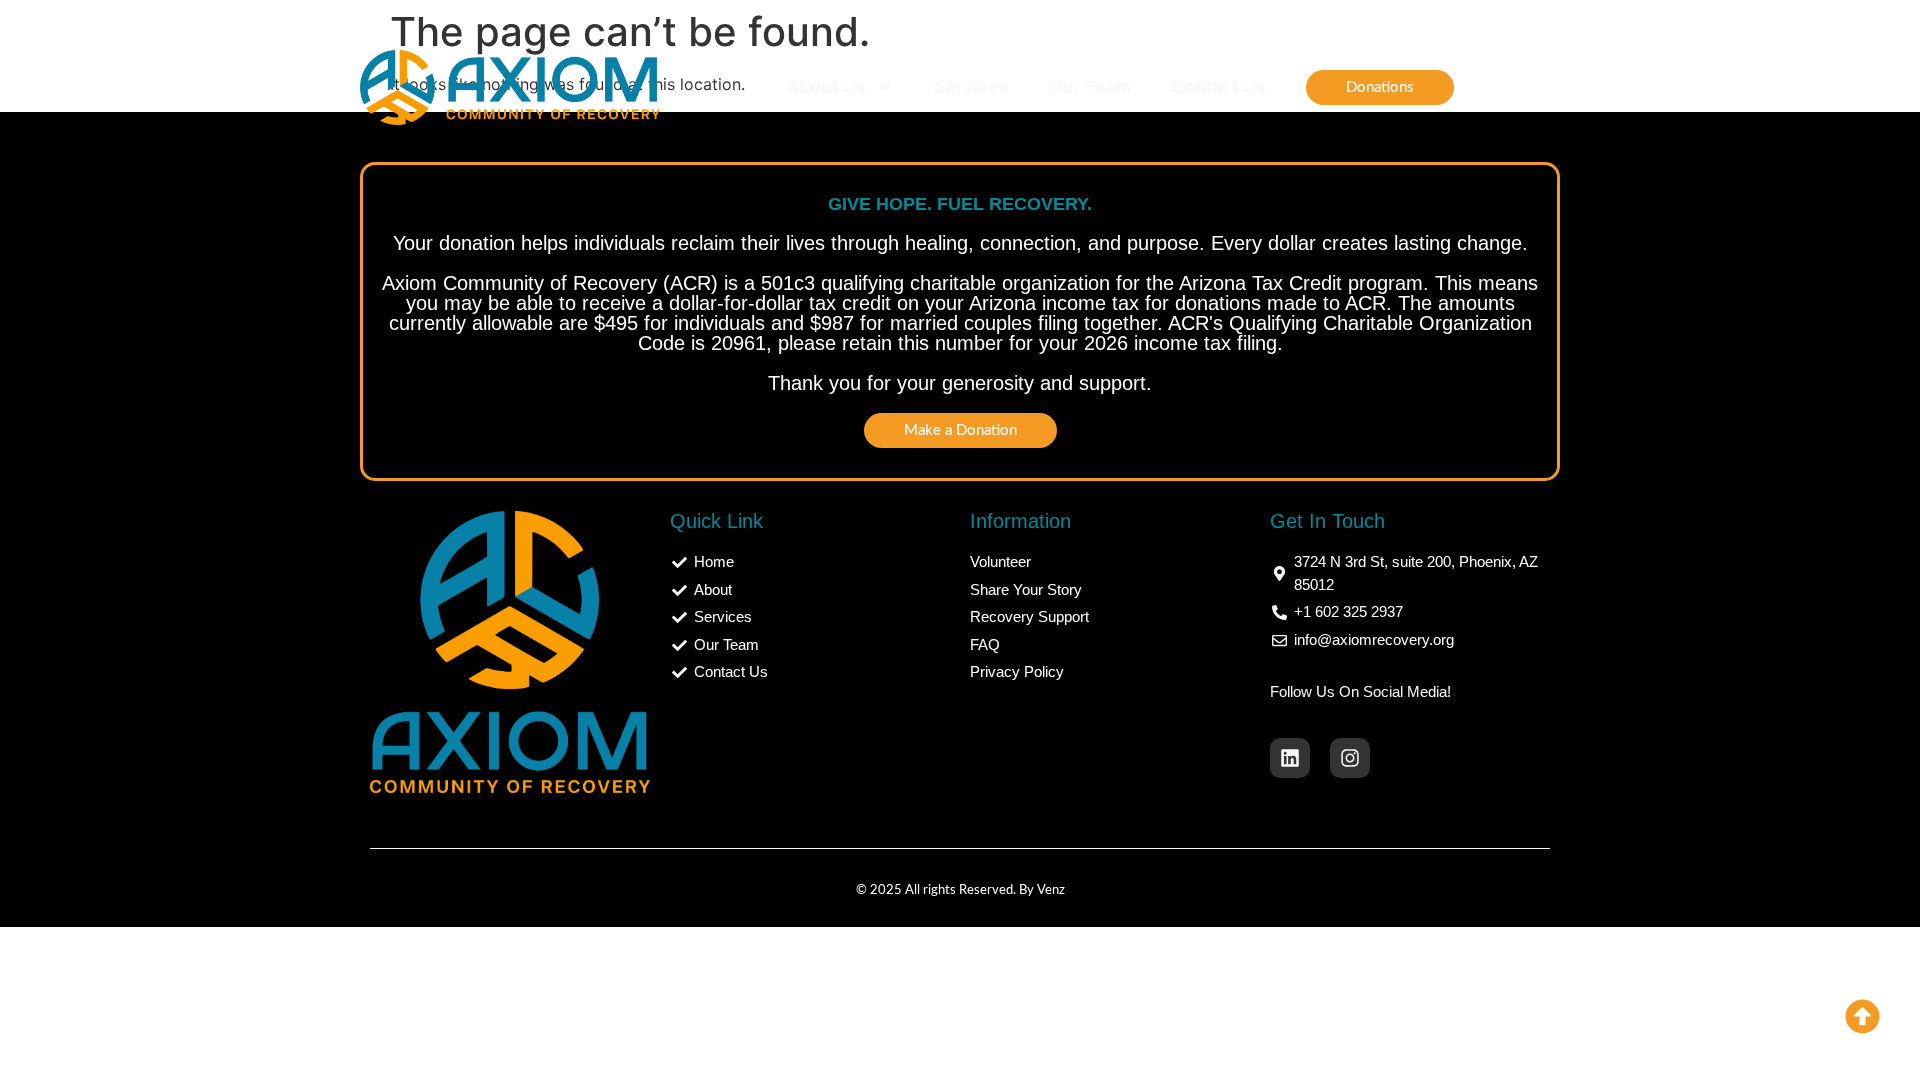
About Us (826, 87)
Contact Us (1218, 87)
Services (971, 87)
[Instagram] (1350, 758)
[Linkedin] (1290, 758)
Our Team (1089, 87)
